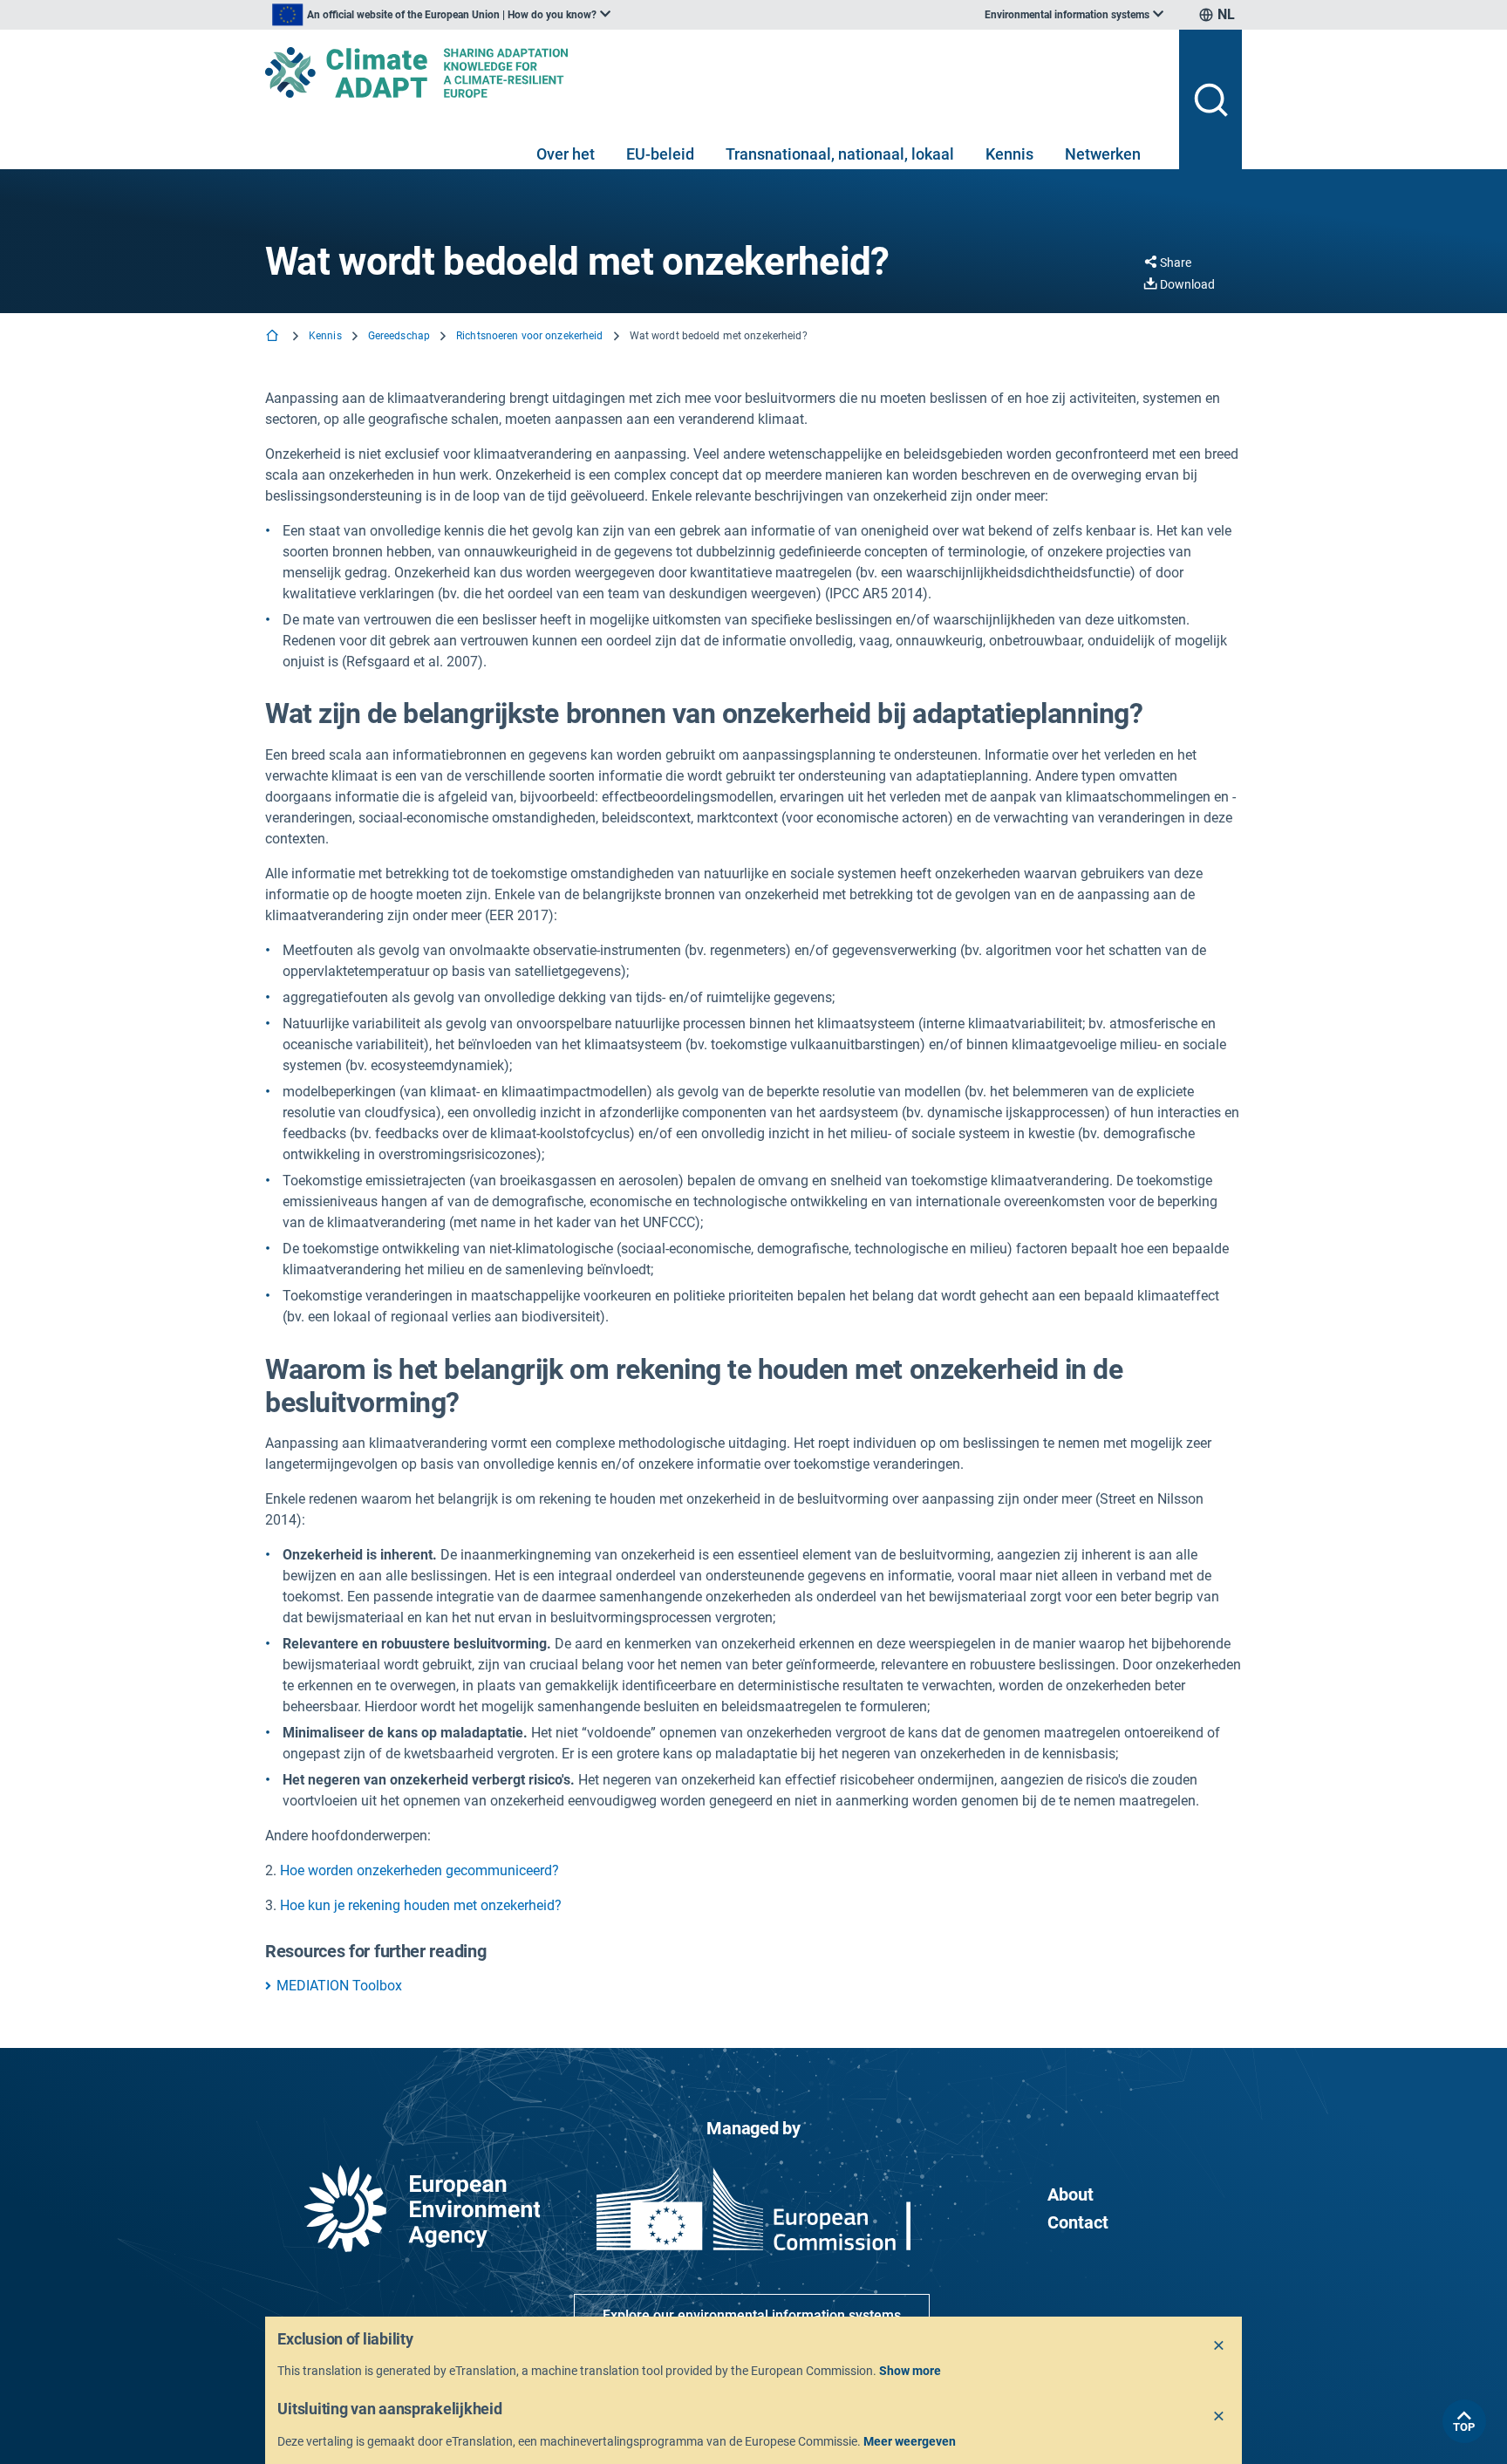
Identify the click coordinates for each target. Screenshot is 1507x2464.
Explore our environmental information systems (752, 2315)
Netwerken (1103, 154)
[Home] (274, 337)
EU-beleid (660, 154)
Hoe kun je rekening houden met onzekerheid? (421, 1905)
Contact (1078, 2222)
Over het (566, 154)
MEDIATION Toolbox (339, 1986)
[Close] (1219, 2346)
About (1071, 2194)
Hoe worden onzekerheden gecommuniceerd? (419, 1870)
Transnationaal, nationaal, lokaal (840, 154)
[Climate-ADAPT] (715, 72)
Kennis (1009, 154)
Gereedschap (399, 336)
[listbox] (441, 15)
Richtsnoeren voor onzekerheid (529, 336)
